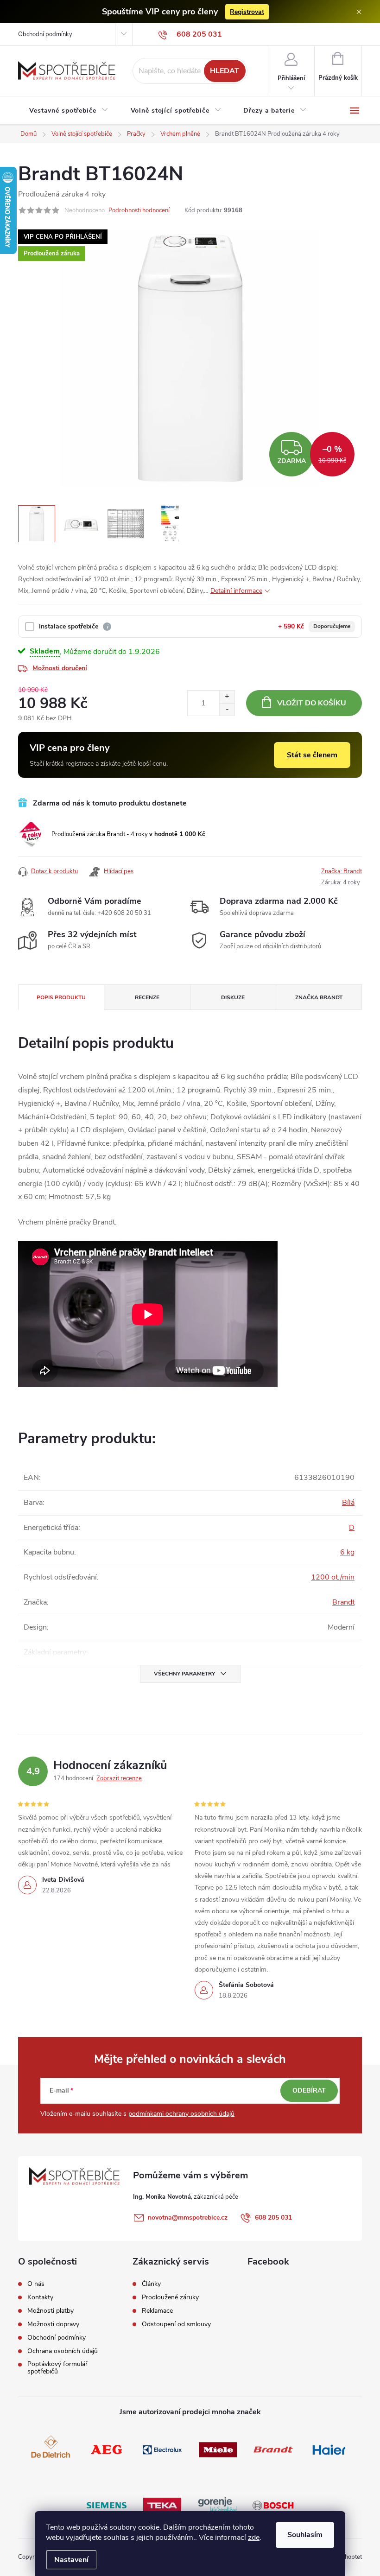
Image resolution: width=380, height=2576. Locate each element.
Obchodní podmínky (45, 34)
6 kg (347, 1552)
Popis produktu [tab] (61, 997)
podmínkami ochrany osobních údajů (181, 2114)
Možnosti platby (51, 2311)
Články (151, 2284)
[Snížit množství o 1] (227, 709)
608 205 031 (273, 2218)
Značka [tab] (319, 997)
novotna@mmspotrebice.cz (188, 2218)
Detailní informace (236, 591)
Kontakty (40, 2297)
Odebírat (309, 2091)
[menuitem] (69, 111)
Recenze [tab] (147, 997)
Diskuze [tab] (233, 997)
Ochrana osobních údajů (63, 2351)
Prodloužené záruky (170, 2297)
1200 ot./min (333, 1577)
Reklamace (157, 2311)
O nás (36, 2284)
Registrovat (247, 12)
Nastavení (71, 2560)
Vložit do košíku (312, 703)
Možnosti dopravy (53, 2324)
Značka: (342, 871)
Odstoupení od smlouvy (176, 2324)
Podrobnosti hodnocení (139, 210)
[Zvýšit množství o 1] (227, 697)
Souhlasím (305, 2535)
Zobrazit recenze (119, 1778)
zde (254, 2538)
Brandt (343, 1602)
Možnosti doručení (60, 668)
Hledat (225, 71)
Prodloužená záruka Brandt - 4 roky (128, 834)
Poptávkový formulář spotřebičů (57, 2368)
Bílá (348, 1503)
